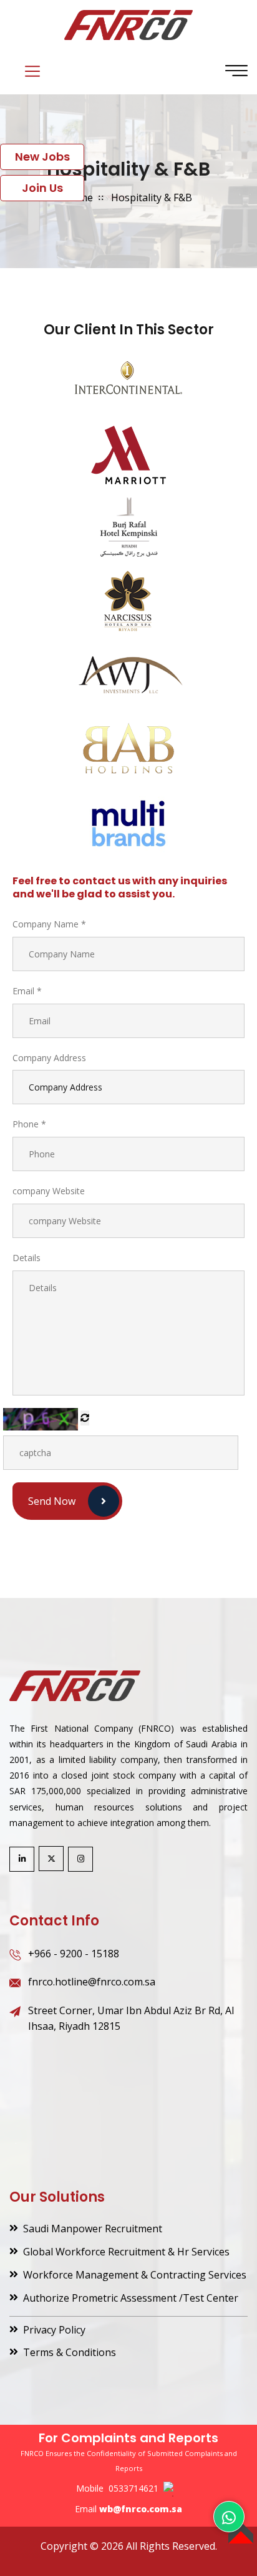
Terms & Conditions (70, 2352)
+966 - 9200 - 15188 (74, 1954)
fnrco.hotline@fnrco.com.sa (92, 1982)
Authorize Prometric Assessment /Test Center (131, 2298)
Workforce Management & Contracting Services (135, 2275)
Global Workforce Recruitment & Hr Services (126, 2252)
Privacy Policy (54, 2330)
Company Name (49, 924)
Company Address (49, 1058)
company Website (49, 1191)
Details (27, 1258)
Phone (29, 1124)
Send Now (52, 1501)
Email (27, 991)
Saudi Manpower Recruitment (93, 2229)
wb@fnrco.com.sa (141, 2509)
